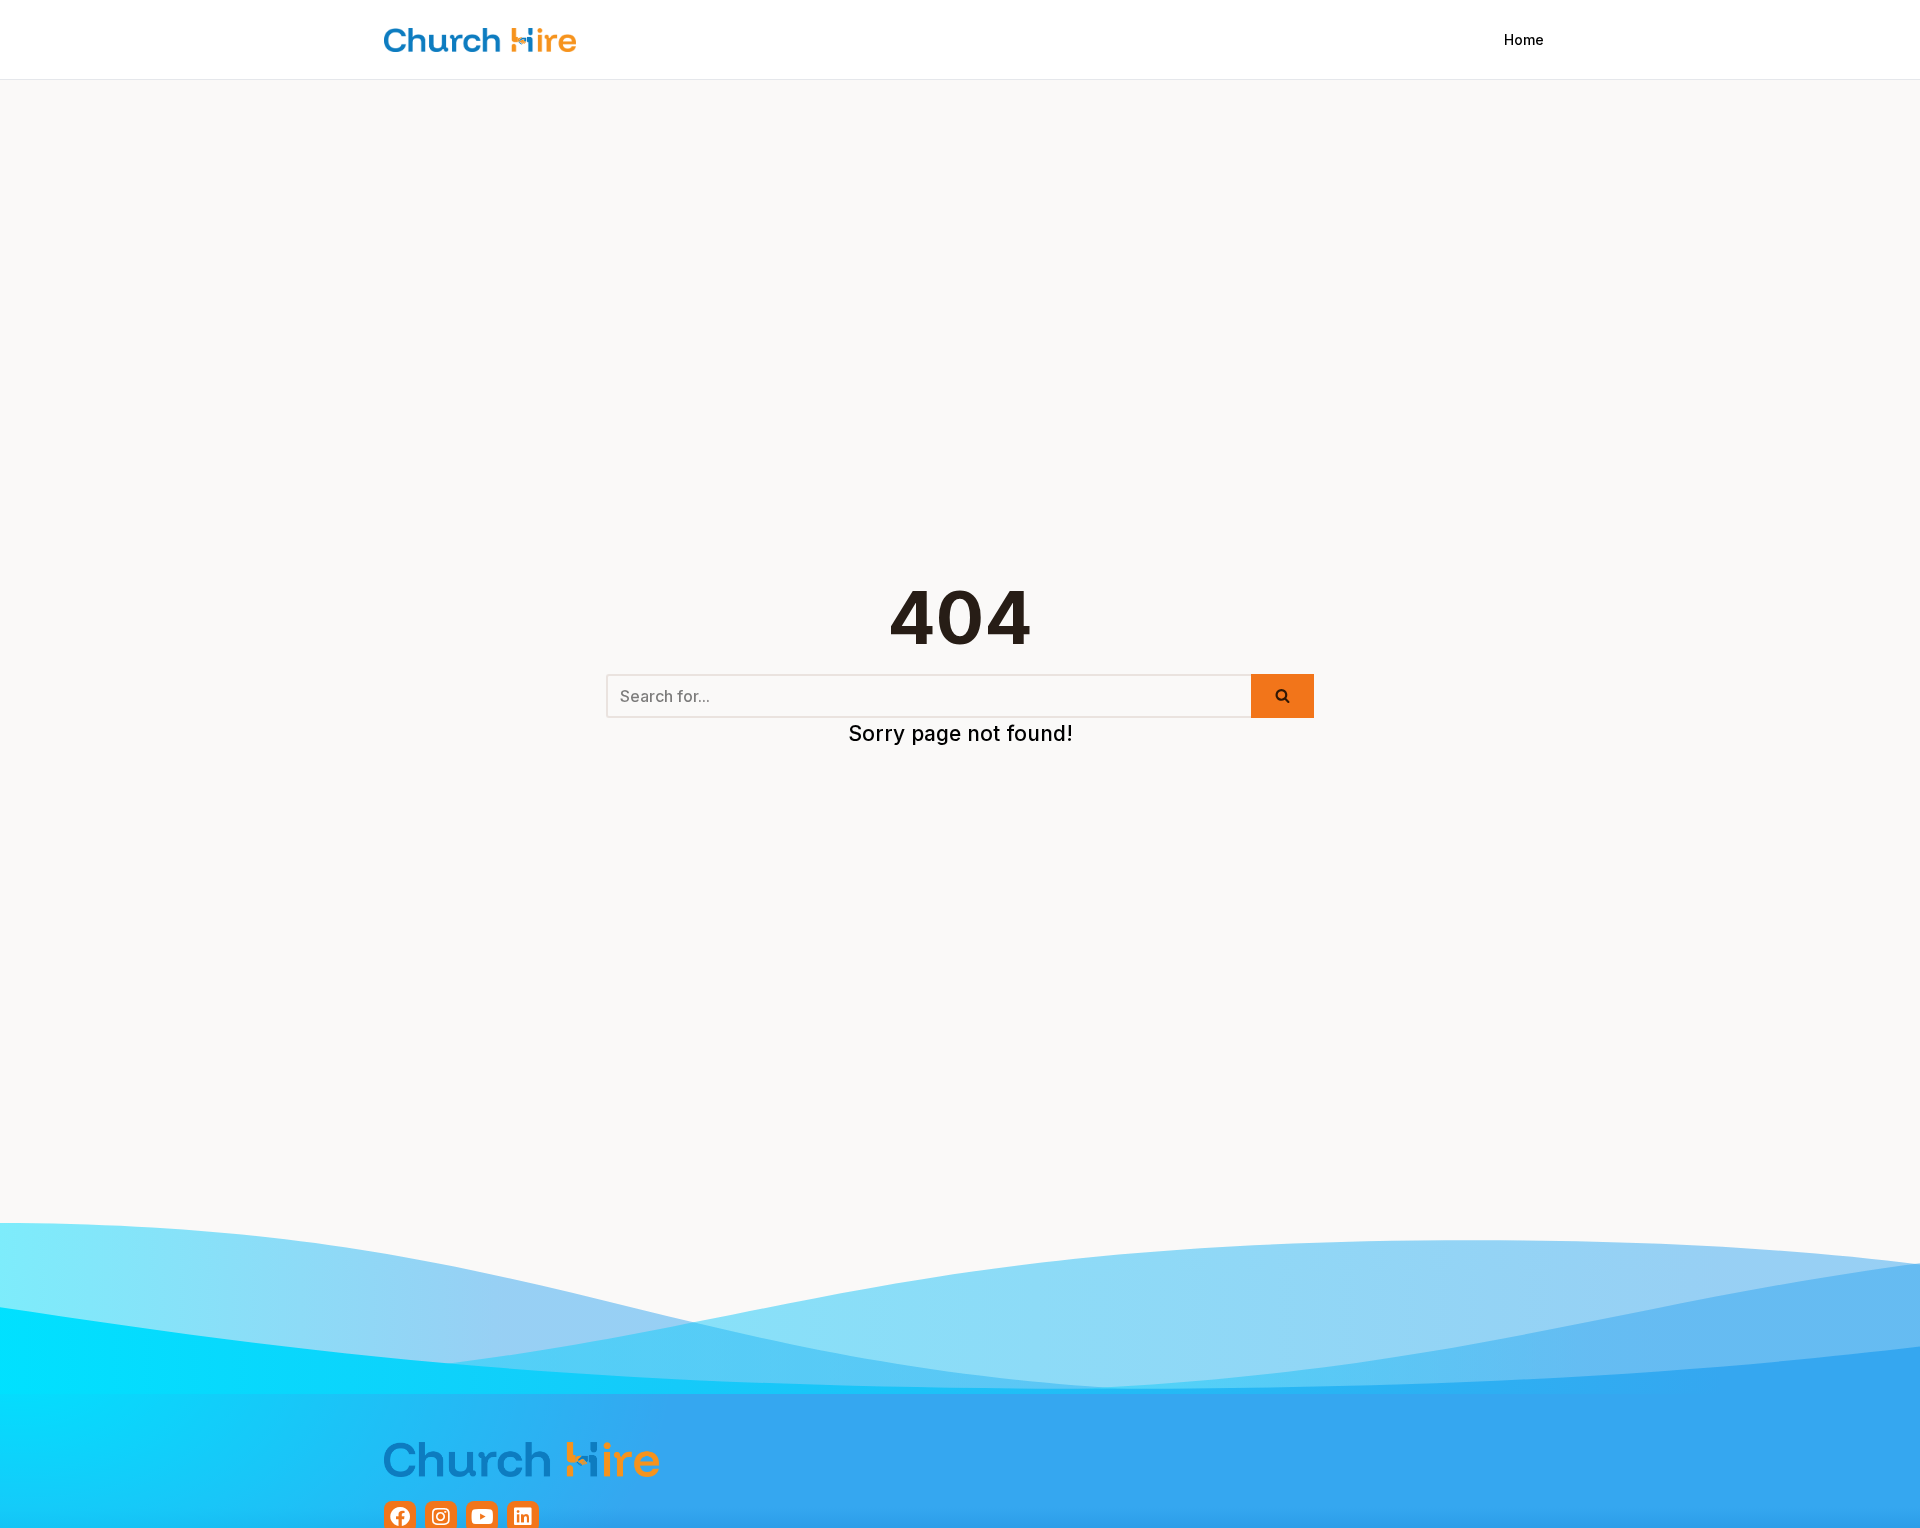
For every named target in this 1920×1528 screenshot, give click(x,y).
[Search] (1282, 696)
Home (1524, 39)
